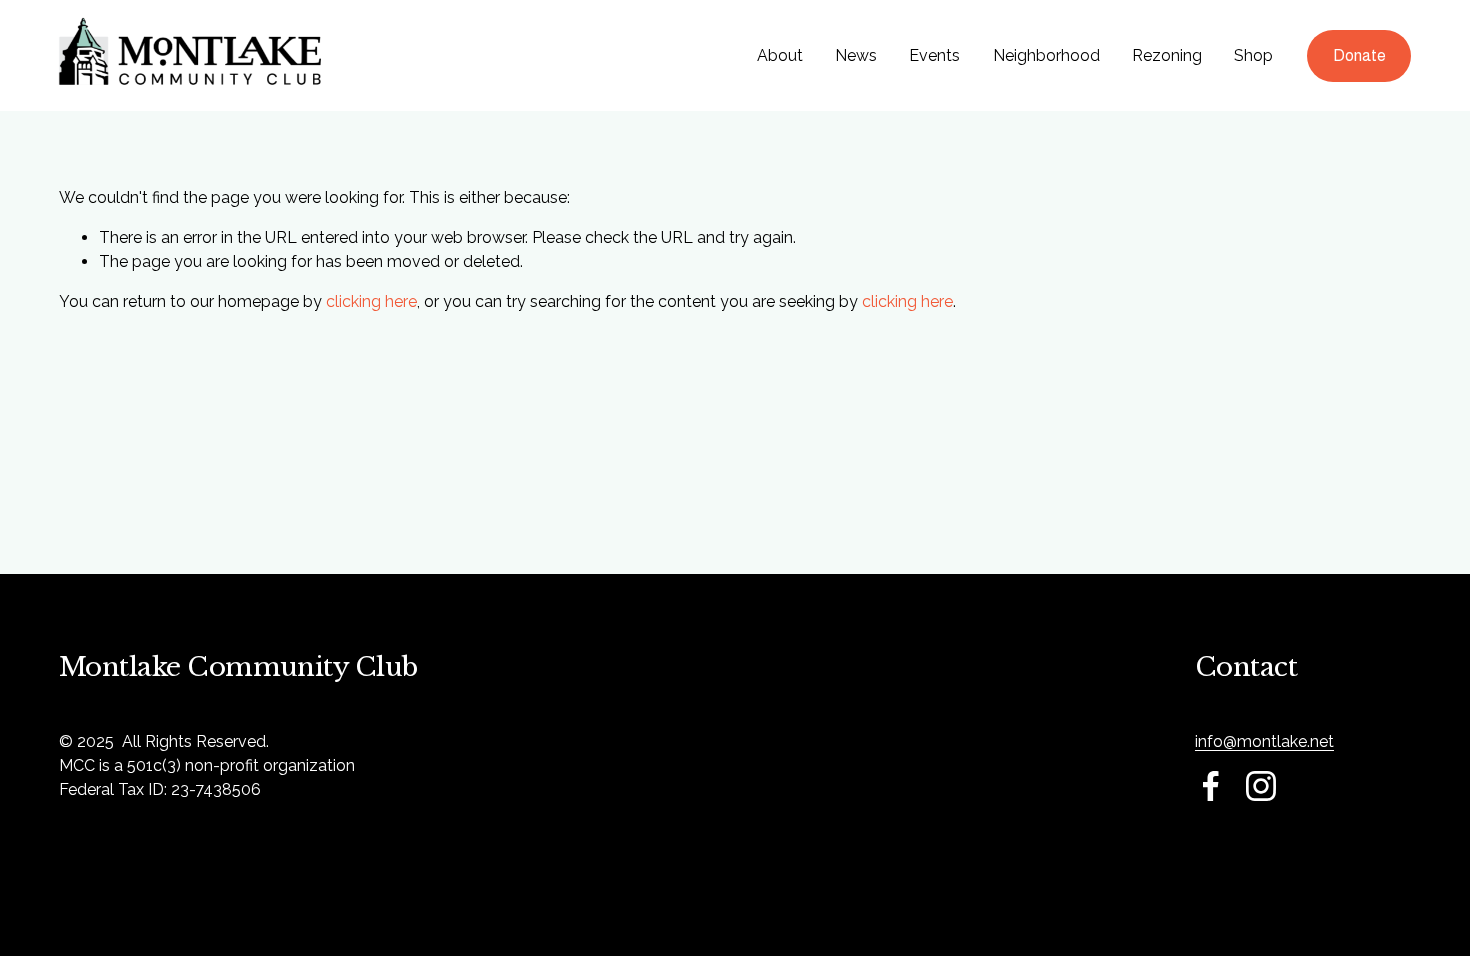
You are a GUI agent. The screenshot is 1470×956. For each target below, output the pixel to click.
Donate (1359, 55)
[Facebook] (1211, 786)
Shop (1253, 55)
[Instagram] (1261, 786)
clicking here (371, 301)
